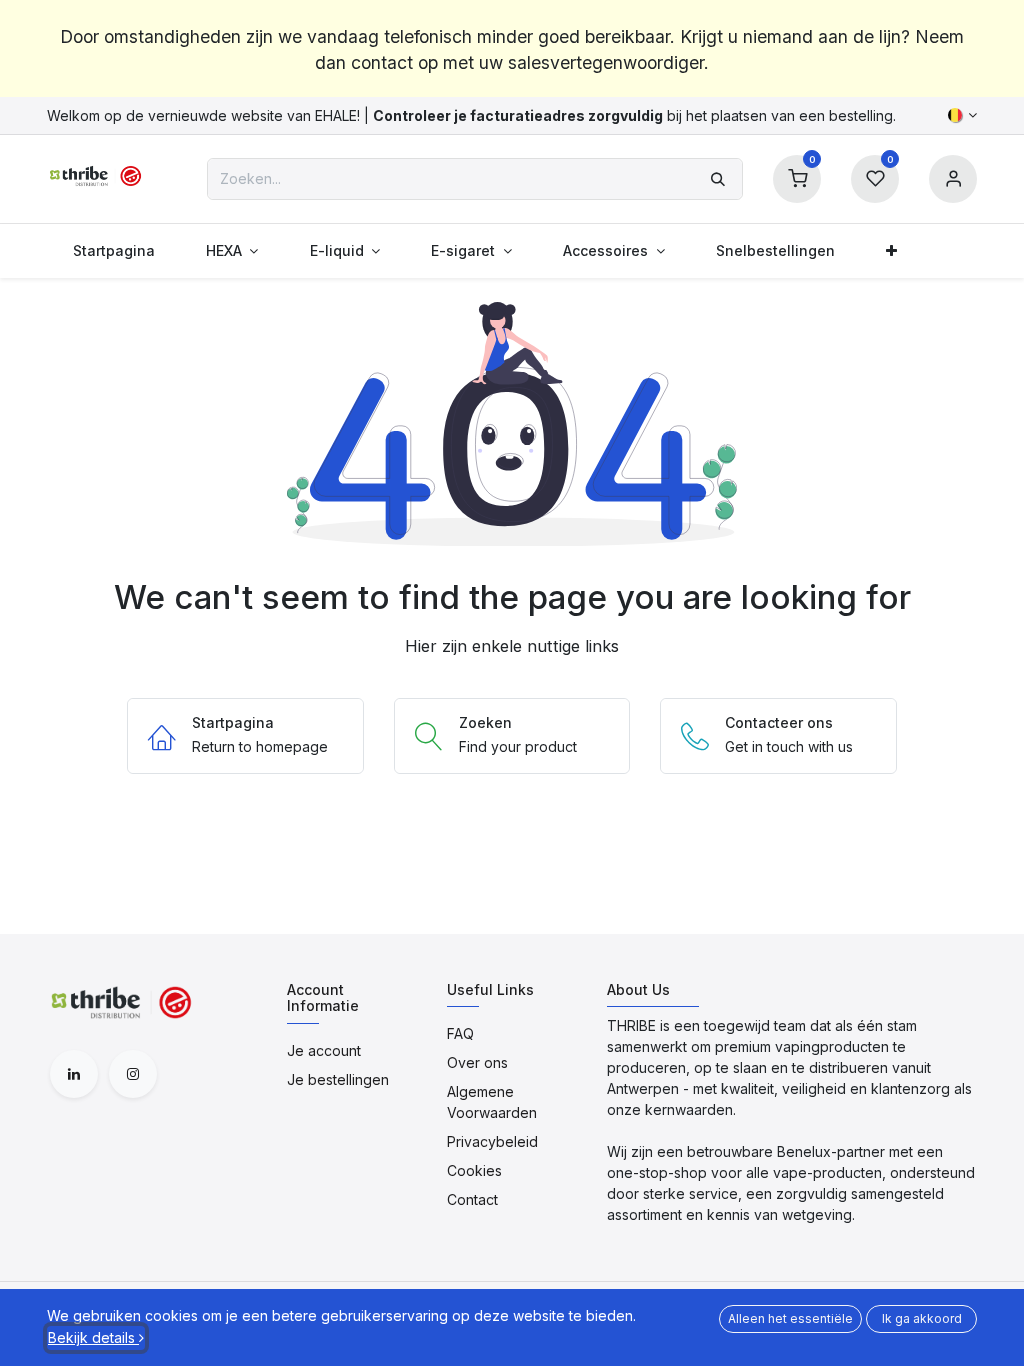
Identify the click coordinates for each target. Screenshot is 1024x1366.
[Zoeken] (718, 179)
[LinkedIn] (74, 1074)
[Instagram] (133, 1074)
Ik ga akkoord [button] (922, 1318)
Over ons (477, 1062)
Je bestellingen (338, 1079)
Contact (472, 1199)
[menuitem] (113, 250)
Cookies (474, 1170)
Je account (324, 1050)
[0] (797, 176)
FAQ (460, 1033)
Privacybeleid (492, 1141)
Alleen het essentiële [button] (790, 1318)
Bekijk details (93, 1337)
